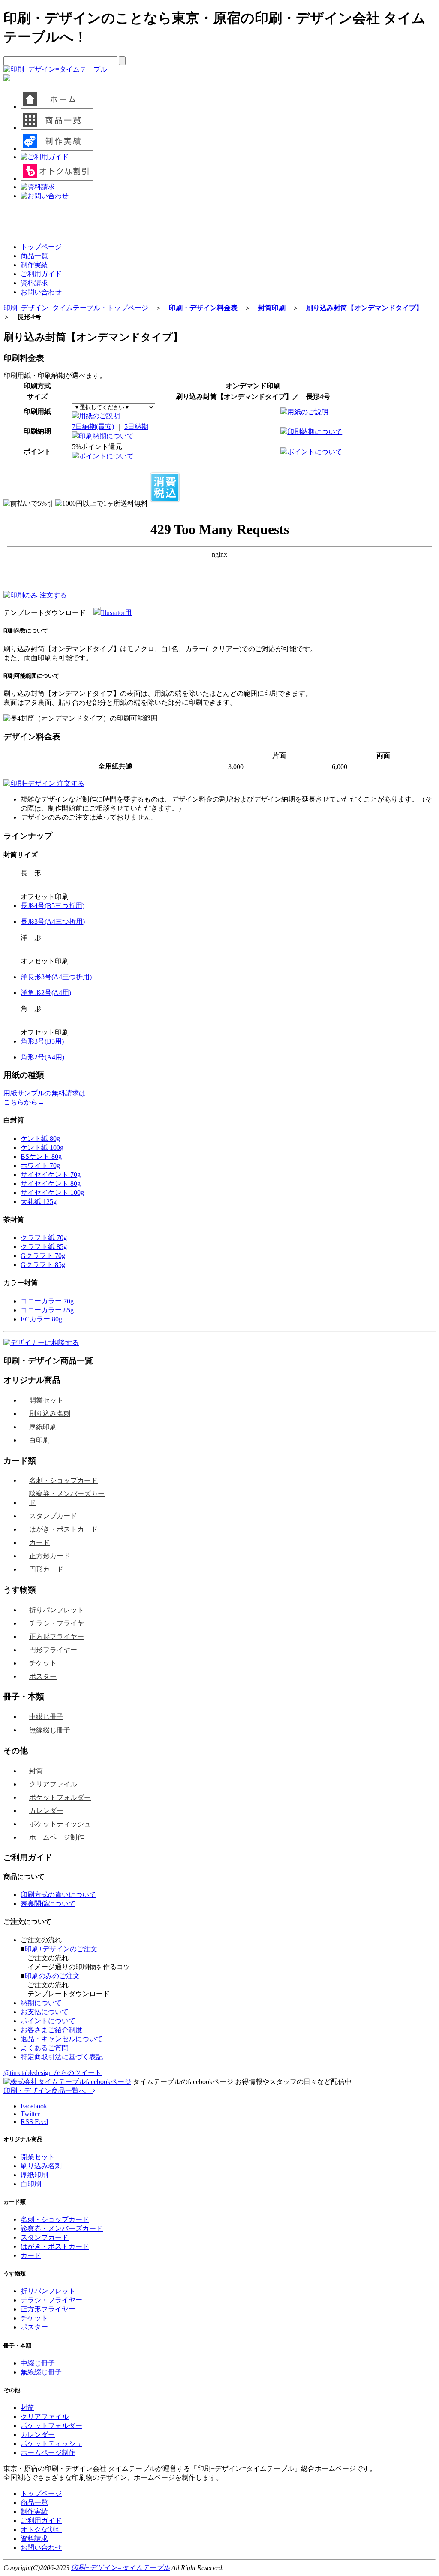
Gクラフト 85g (43, 1265)
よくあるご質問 (45, 2048)
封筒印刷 (272, 308)
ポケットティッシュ (60, 1824)
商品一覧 (34, 256)
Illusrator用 (116, 613)
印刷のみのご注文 (52, 1976)
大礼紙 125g (39, 1202)
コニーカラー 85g (47, 1310)
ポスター (43, 1676)
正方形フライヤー (57, 1636)
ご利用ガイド (41, 274)
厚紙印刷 (43, 1427)
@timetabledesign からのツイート (53, 2073)
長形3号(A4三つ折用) (53, 922)
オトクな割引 (41, 2529)
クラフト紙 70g (44, 1238)
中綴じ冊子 (46, 1717)
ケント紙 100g (42, 1148)
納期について (41, 2003)
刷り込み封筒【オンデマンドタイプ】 (364, 308)
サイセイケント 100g (52, 1193)
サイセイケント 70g (51, 1175)
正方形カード (50, 1556)
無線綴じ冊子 (50, 1730)
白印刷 (39, 1440)
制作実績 (34, 265)
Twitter (30, 2114)
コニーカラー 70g (47, 1301)
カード (39, 1543)
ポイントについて (106, 456)
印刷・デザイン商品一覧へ (48, 2091)
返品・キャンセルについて (62, 2039)
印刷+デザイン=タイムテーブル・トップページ (76, 308)
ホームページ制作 (57, 1837)
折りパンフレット (57, 1610)
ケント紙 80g (40, 1139)
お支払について (45, 2012)
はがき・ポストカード (63, 1529)
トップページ (41, 247)
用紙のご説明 (99, 416)
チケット (43, 1663)
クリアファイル (53, 1784)
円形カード (46, 1569)
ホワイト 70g (40, 1166)
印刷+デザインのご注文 (61, 1949)
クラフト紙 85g (44, 1247)
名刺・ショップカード (63, 1480)
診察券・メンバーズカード (67, 1498)
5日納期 (136, 427)
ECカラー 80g (41, 1319)
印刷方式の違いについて (58, 1895)
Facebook (34, 2106)
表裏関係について (48, 1904)
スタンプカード (53, 1516)
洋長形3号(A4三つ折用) (56, 977)
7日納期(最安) (93, 427)
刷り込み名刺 (50, 1413)
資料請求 (34, 283)
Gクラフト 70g (43, 1256)
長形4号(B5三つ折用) (53, 906)
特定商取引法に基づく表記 (62, 2057)
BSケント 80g (41, 1157)
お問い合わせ (41, 292)
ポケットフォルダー (60, 1797)
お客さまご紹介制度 (51, 2030)
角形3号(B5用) (42, 1041)
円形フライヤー (53, 1650)
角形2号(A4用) (42, 1057)
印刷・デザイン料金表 (203, 308)
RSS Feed (34, 2122)
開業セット (46, 1400)
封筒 (36, 1771)
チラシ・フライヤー (60, 1623)
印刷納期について (106, 436)
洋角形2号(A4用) (46, 993)
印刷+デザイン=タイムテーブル (120, 2568)
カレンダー (46, 1811)
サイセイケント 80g (51, 1184)
